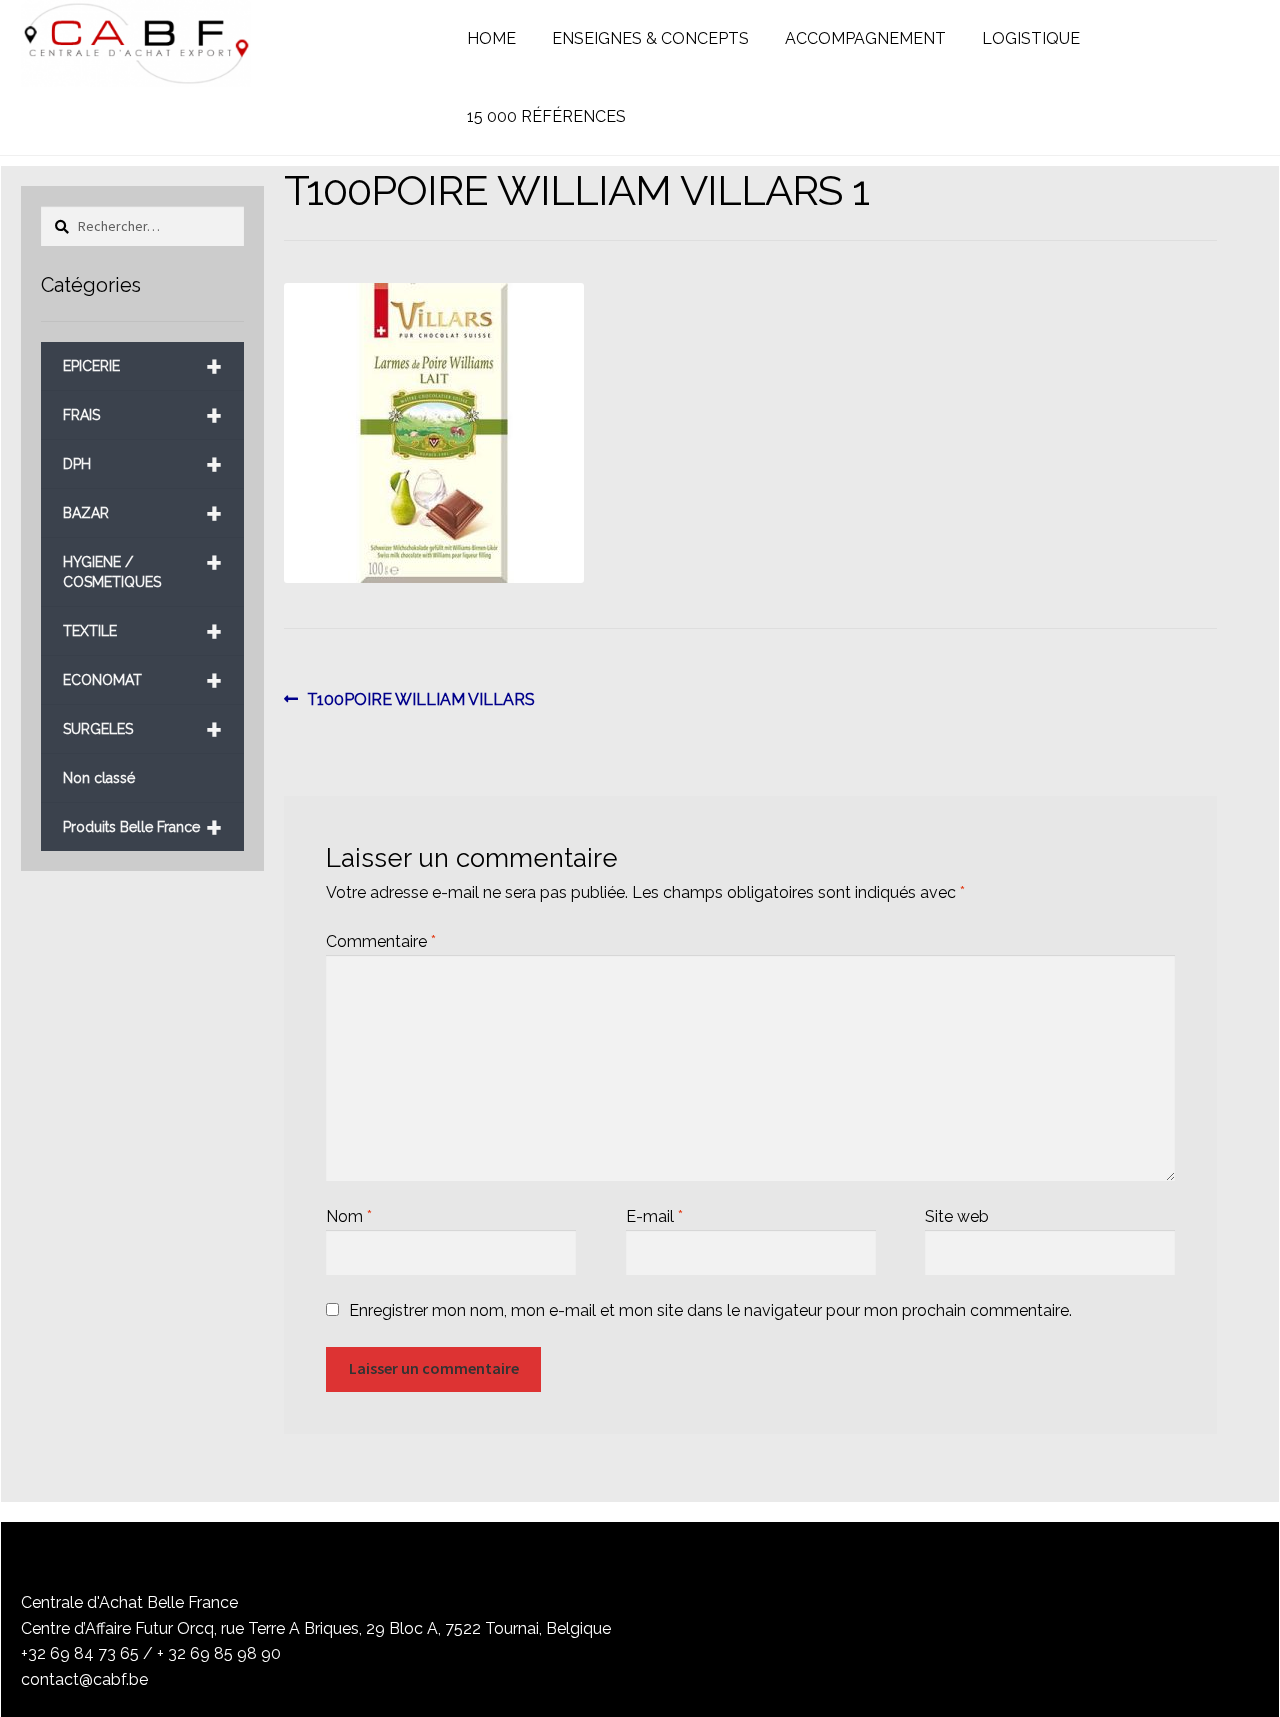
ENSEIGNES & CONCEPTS (650, 38)
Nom (349, 1216)
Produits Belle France (142, 827)
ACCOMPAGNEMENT (865, 38)
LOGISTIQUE (1031, 38)
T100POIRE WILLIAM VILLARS (420, 701)
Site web (957, 1216)
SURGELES (142, 729)
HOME (491, 38)
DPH (142, 464)
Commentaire (381, 941)
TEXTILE (142, 631)
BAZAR (142, 513)
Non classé (99, 778)
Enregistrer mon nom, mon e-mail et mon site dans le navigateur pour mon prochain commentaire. (710, 1310)
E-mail (654, 1216)
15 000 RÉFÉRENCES (546, 116)
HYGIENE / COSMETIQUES (142, 564)
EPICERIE (142, 366)
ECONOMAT (142, 680)
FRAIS (142, 415)
